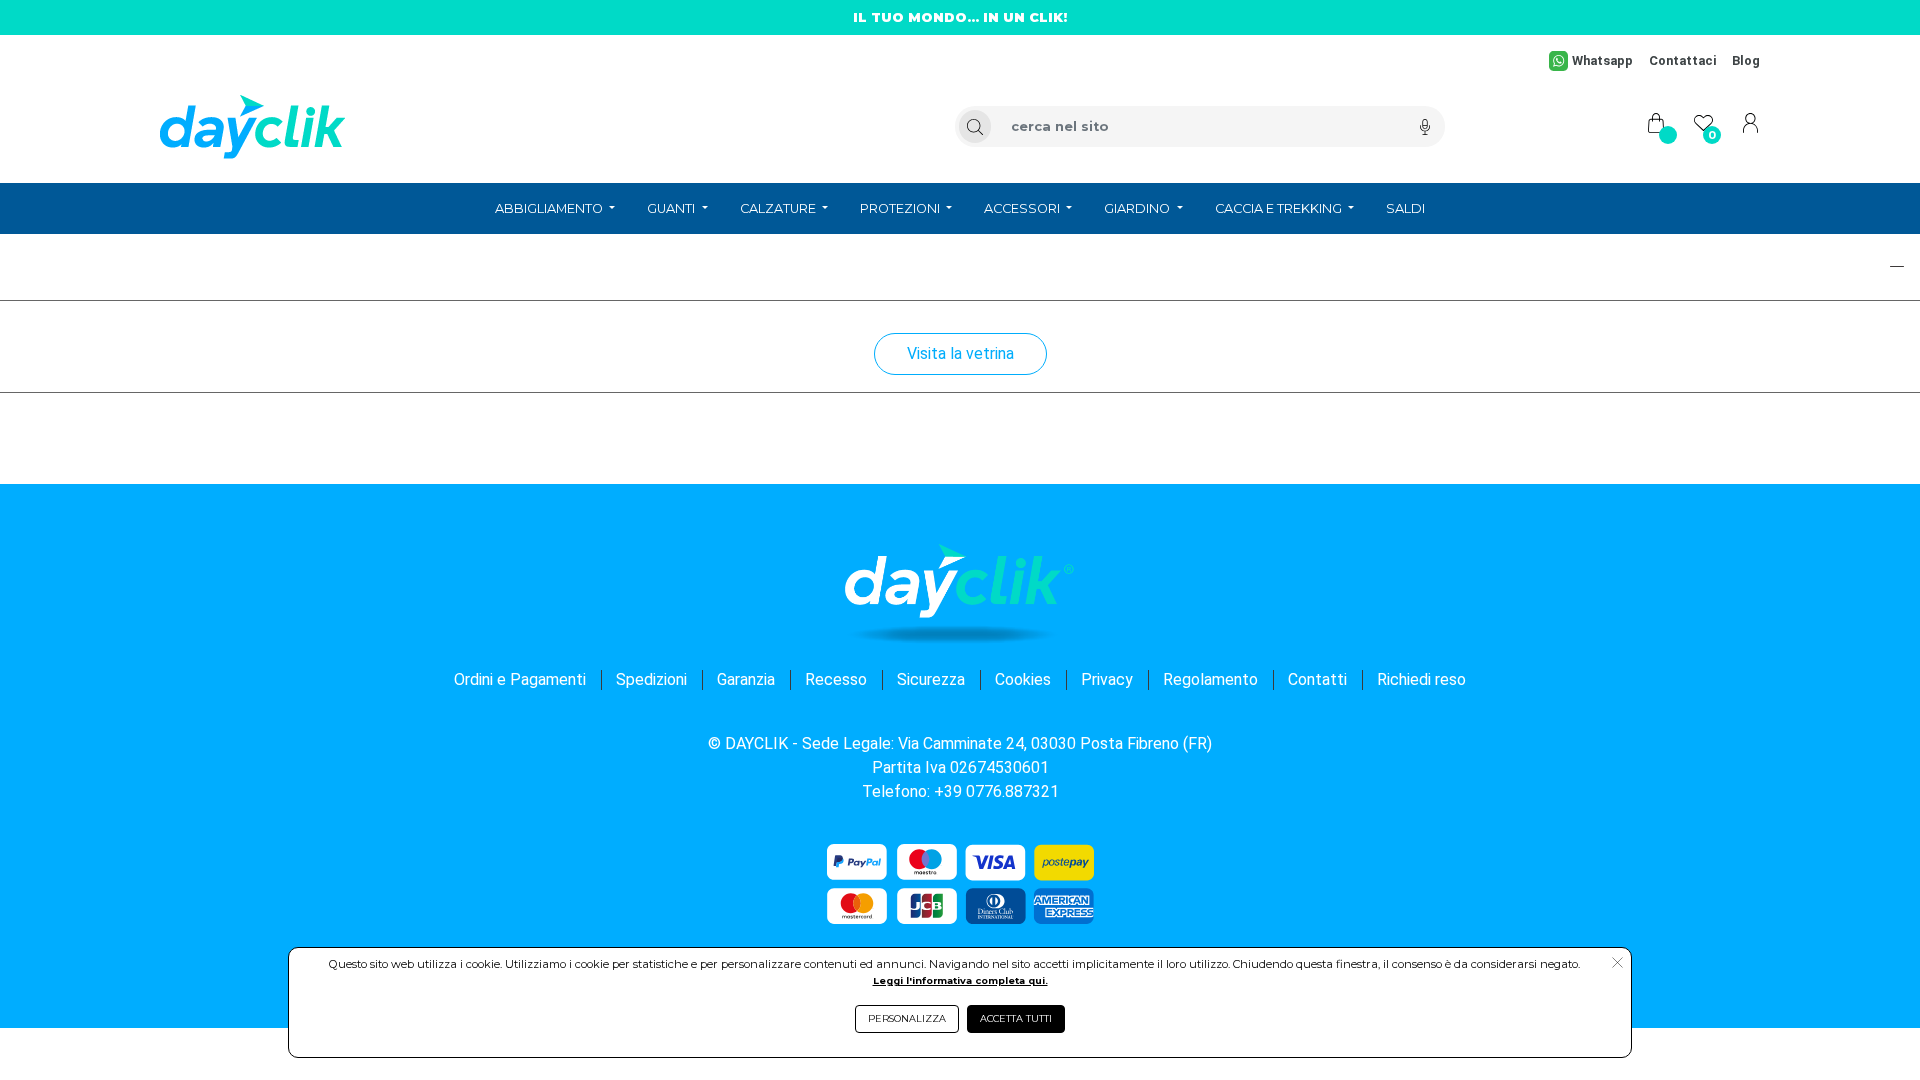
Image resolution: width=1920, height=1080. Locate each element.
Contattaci (1682, 60)
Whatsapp (1602, 60)
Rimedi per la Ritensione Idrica (149, 264)
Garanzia (746, 679)
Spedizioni (651, 679)
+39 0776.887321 (996, 791)
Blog (1746, 60)
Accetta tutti (1016, 1018)
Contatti (1317, 679)
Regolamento (1210, 679)
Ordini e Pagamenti (520, 679)
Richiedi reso (1421, 679)
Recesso (836, 679)
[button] (1825, 267)
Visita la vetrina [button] (960, 353)
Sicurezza (931, 679)
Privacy (1107, 679)
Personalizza (907, 1018)
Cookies (1023, 679)
